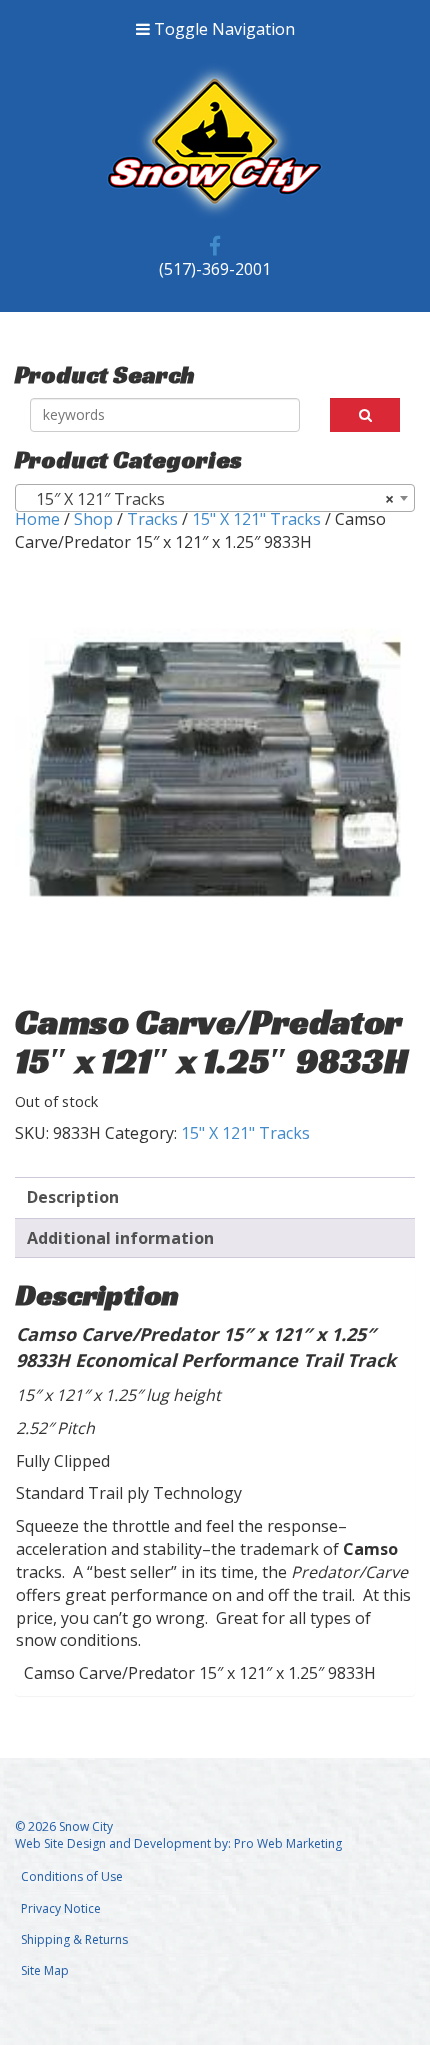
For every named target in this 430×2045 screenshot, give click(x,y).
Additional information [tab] (120, 1238)
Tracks (152, 519)
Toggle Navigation (222, 29)
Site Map (45, 1970)
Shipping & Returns (74, 1939)
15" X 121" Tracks (256, 519)
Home (37, 519)
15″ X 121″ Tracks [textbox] (209, 499)
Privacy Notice (61, 1908)
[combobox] (215, 498)
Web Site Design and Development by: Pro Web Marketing (178, 1843)
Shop (93, 519)
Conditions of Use (72, 1876)
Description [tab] (73, 1197)
